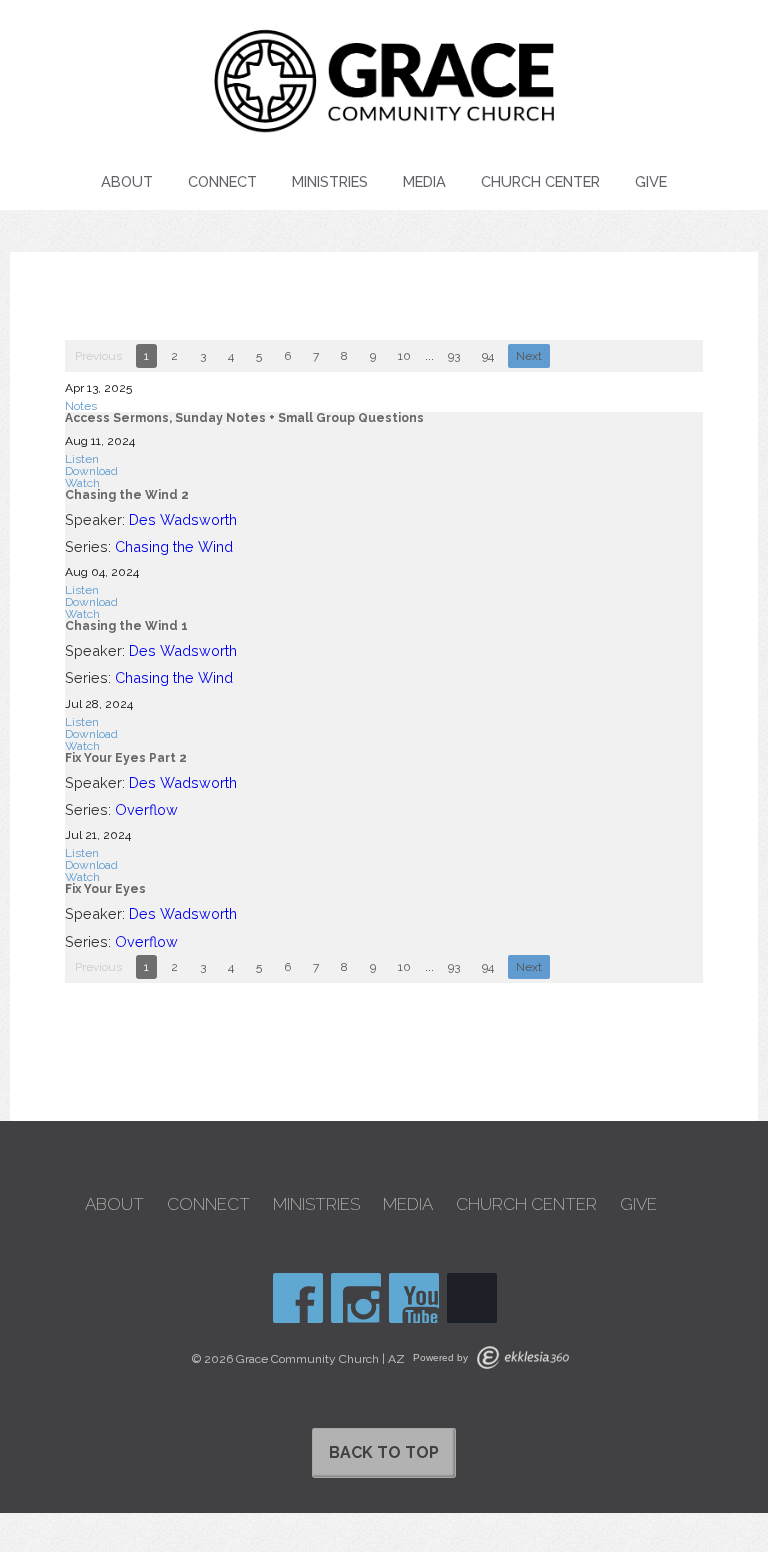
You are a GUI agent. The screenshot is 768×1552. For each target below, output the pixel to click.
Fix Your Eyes (105, 889)
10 (404, 356)
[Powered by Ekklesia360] (523, 1357)
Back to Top (384, 1452)
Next (529, 356)
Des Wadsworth (183, 519)
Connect (222, 181)
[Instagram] (356, 1298)
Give (651, 181)
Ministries (330, 181)
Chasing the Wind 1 (126, 626)
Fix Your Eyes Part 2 (126, 758)
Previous (98, 356)
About (127, 181)
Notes (81, 406)
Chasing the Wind (174, 546)
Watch (82, 483)
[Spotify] (472, 1298)
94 (488, 356)
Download (91, 471)
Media (424, 181)
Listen (82, 459)
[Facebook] (298, 1298)
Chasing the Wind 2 (127, 495)
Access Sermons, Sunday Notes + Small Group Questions (244, 418)
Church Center (540, 181)
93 (454, 356)
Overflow (146, 809)
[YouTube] (414, 1298)
